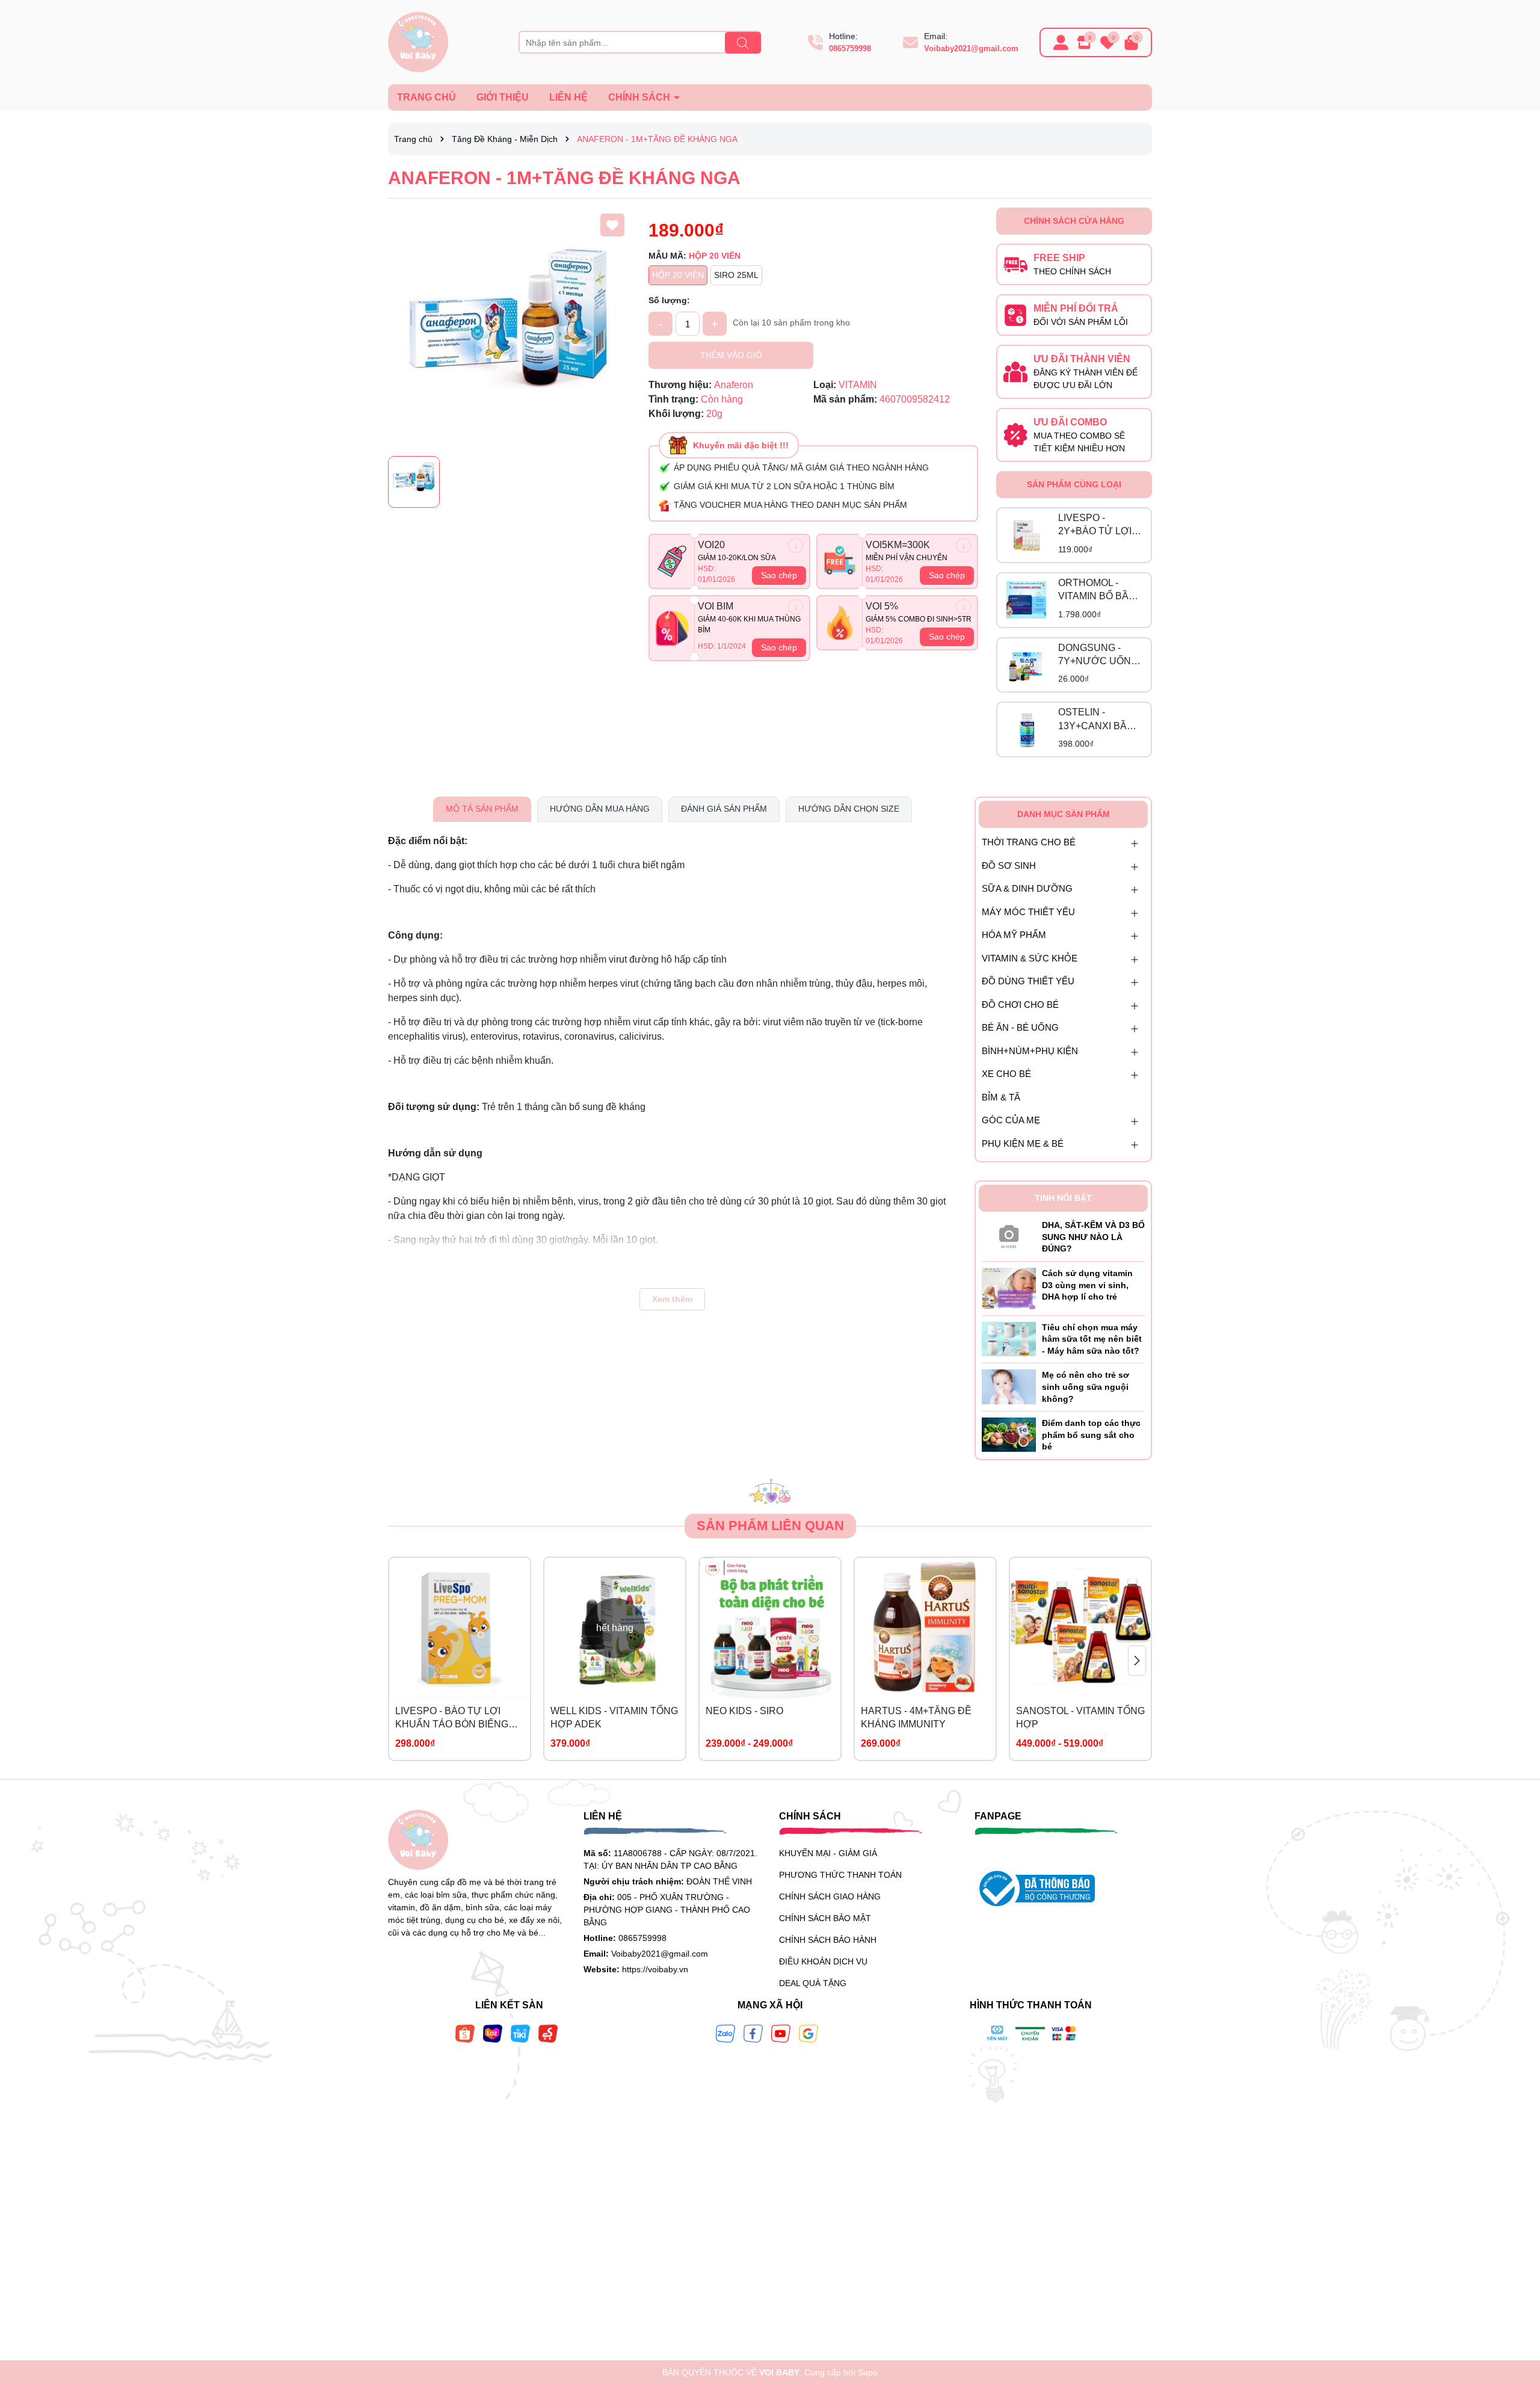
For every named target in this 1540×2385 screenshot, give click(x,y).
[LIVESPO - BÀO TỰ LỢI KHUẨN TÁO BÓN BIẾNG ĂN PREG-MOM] (460, 1628)
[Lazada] (493, 2033)
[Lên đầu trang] (1516, 2313)
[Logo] (418, 42)
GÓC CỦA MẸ (1011, 1120)
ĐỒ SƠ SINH (1009, 865)
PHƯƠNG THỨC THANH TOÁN (840, 1875)
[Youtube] (781, 2033)
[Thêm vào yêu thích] (612, 225)
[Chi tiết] (796, 545)
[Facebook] (753, 2033)
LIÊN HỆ (568, 97)
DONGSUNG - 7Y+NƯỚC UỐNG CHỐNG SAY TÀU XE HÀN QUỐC (1098, 656)
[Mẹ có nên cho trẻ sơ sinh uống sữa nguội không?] (1009, 1386)
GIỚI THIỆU (503, 97)
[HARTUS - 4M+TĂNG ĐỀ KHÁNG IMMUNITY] (925, 1628)
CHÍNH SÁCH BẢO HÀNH (828, 1940)
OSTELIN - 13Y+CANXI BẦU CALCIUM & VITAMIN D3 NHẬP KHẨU (1100, 720)
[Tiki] (520, 2033)
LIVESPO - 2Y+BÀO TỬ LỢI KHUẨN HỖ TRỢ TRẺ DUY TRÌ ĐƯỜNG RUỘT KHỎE (1096, 526)
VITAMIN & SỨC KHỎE (1030, 958)
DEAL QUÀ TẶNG (813, 1983)
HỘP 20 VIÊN (678, 275)
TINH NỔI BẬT (1063, 1198)
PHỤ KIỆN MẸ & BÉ (1023, 1143)
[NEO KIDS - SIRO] (770, 1628)
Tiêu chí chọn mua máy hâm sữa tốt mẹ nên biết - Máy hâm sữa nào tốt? (1092, 1339)
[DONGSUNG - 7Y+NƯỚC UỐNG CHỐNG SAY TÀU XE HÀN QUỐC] (1026, 665)
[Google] (808, 2033)
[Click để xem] (509, 329)
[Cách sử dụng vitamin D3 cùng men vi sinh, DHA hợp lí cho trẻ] (1009, 1288)
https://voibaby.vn (655, 1969)
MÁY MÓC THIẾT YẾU (1028, 912)
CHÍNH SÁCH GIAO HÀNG (830, 1896)
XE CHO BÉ (1006, 1074)
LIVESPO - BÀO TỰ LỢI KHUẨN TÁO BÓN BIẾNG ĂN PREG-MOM (452, 1719)
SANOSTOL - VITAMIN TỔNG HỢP (1080, 1717)
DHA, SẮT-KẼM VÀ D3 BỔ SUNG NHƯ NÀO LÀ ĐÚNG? (1093, 1237)
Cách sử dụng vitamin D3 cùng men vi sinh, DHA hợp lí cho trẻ (1087, 1285)
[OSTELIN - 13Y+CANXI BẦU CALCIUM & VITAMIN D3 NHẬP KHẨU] (1026, 730)
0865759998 (850, 48)
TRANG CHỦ (427, 97)
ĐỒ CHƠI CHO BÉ (1020, 1004)
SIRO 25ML (736, 275)
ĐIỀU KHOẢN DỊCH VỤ (823, 1961)
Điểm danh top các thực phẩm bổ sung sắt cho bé (1091, 1435)
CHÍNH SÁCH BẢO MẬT (825, 1918)
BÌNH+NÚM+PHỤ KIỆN (1030, 1051)
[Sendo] (548, 2033)
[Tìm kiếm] (743, 43)
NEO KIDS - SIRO (744, 1711)
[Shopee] (465, 2033)
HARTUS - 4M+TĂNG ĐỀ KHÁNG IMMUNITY (916, 1717)
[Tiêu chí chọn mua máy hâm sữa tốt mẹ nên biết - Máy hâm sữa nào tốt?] (1009, 1338)
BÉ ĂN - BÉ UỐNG (1020, 1027)
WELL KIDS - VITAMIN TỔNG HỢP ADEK (614, 1717)
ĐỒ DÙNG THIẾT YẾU (1028, 981)
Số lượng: (669, 300)
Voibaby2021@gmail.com (971, 48)
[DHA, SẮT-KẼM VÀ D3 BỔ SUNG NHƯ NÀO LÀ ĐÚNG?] (1009, 1234)
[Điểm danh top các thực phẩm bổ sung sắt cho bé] (1009, 1434)
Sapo (868, 2372)
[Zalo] (725, 2033)
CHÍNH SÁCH (640, 97)
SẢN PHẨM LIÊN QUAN (770, 1526)
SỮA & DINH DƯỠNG (1027, 888)
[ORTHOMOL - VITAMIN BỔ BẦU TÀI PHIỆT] (1026, 600)
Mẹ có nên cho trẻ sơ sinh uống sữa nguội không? (1086, 1387)
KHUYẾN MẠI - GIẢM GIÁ (828, 1853)
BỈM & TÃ (1001, 1097)
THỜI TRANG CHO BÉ (1029, 842)
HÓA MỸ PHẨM (1014, 935)
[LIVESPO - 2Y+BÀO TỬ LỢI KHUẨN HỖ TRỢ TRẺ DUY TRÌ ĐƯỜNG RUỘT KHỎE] (1026, 535)
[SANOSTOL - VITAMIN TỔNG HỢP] (1080, 1628)
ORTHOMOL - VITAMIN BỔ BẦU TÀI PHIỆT (1097, 591)
